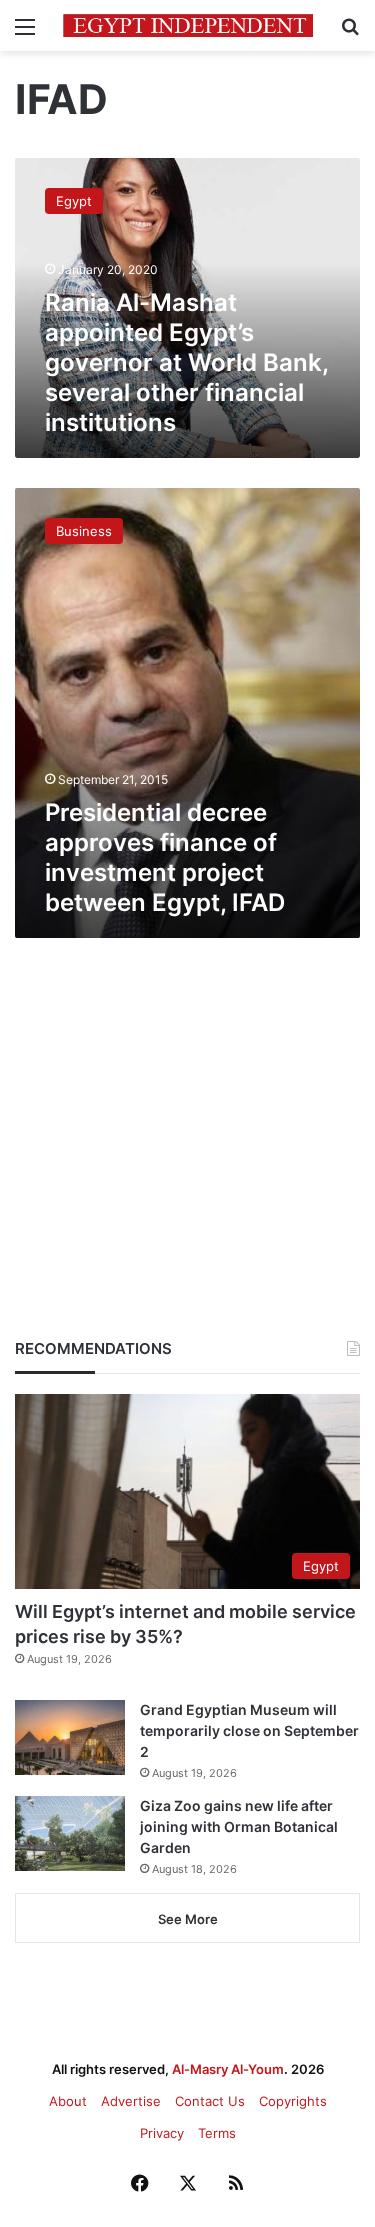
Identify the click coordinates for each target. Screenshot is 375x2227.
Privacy (162, 2133)
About (68, 2101)
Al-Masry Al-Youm (228, 2069)
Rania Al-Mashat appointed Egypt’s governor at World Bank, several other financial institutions (186, 362)
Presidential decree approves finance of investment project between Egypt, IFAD (165, 857)
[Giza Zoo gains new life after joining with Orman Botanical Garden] (70, 1833)
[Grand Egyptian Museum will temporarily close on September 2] (70, 1737)
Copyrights (293, 2101)
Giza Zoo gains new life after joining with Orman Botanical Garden (239, 1826)
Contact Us (210, 2101)
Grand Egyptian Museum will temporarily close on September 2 (249, 1730)
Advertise (131, 2101)
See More (188, 1919)
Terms (217, 2133)
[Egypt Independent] (188, 25)
